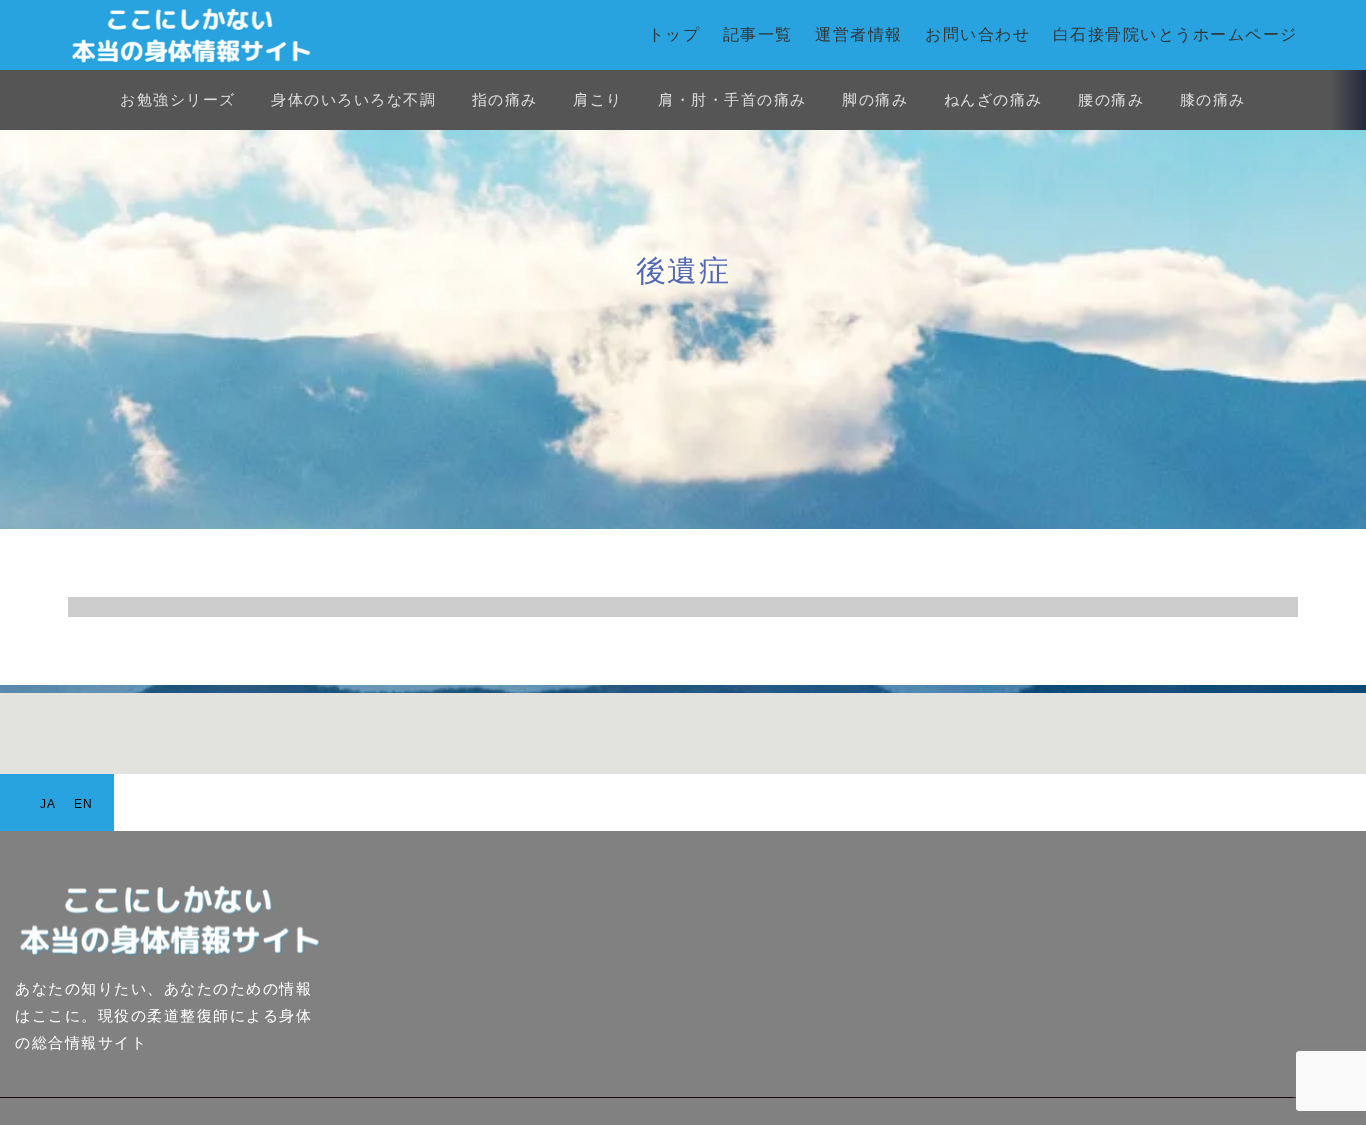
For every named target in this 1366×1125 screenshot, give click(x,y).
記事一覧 (758, 34)
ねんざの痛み (993, 99)
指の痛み (505, 99)
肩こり (598, 99)
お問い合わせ (977, 34)
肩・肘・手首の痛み (732, 99)
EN (84, 804)
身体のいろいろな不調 (353, 99)
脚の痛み (875, 99)
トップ (674, 34)
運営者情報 (859, 34)
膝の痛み (1213, 99)
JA (48, 804)
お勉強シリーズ (178, 99)
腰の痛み (1111, 99)
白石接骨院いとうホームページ (1175, 34)
